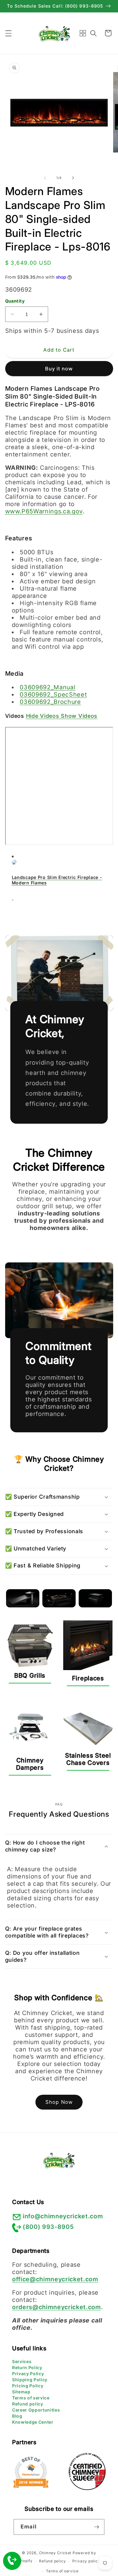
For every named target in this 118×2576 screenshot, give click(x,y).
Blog (17, 2416)
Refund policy (28, 2404)
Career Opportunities (36, 2410)
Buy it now (59, 369)
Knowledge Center (33, 2422)
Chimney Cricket (55, 2553)
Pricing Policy (28, 2386)
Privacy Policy (28, 2374)
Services (22, 2361)
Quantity (15, 301)
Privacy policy (86, 2561)
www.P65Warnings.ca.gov (44, 511)
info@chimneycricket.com (63, 2216)
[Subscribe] (97, 2527)
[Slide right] (73, 178)
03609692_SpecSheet (53, 695)
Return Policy (27, 2367)
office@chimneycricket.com (55, 2279)
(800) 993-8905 (48, 2227)
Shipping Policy (30, 2380)
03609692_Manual (48, 687)
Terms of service (31, 2398)
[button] (8, 33)
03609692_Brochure (50, 702)
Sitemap (21, 2392)
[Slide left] (45, 178)
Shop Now (59, 2102)
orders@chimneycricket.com (57, 2307)
